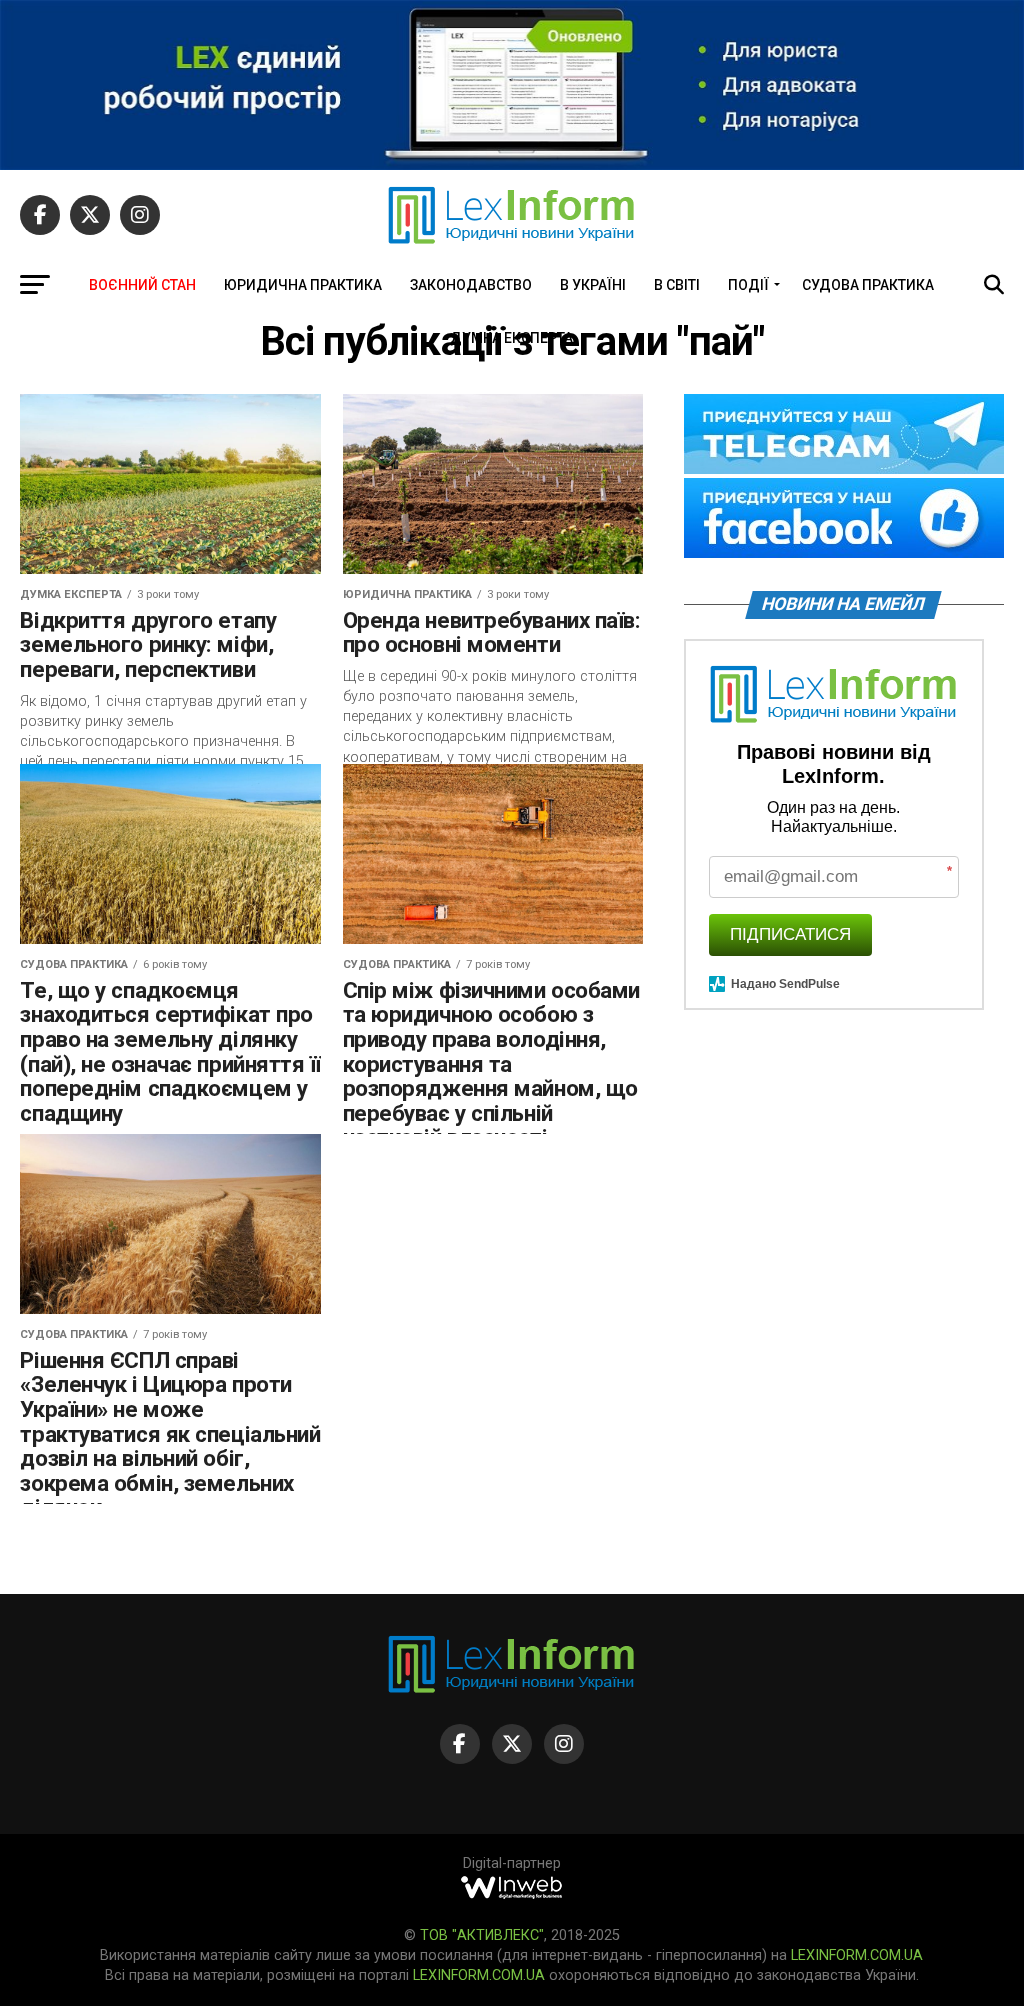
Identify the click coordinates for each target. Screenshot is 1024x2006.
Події (748, 285)
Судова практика (868, 285)
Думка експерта (511, 338)
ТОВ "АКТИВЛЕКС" (482, 1935)
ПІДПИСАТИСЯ (790, 934)
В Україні (593, 285)
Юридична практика (303, 285)
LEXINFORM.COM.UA (857, 1955)
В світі (677, 285)
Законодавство (471, 285)
